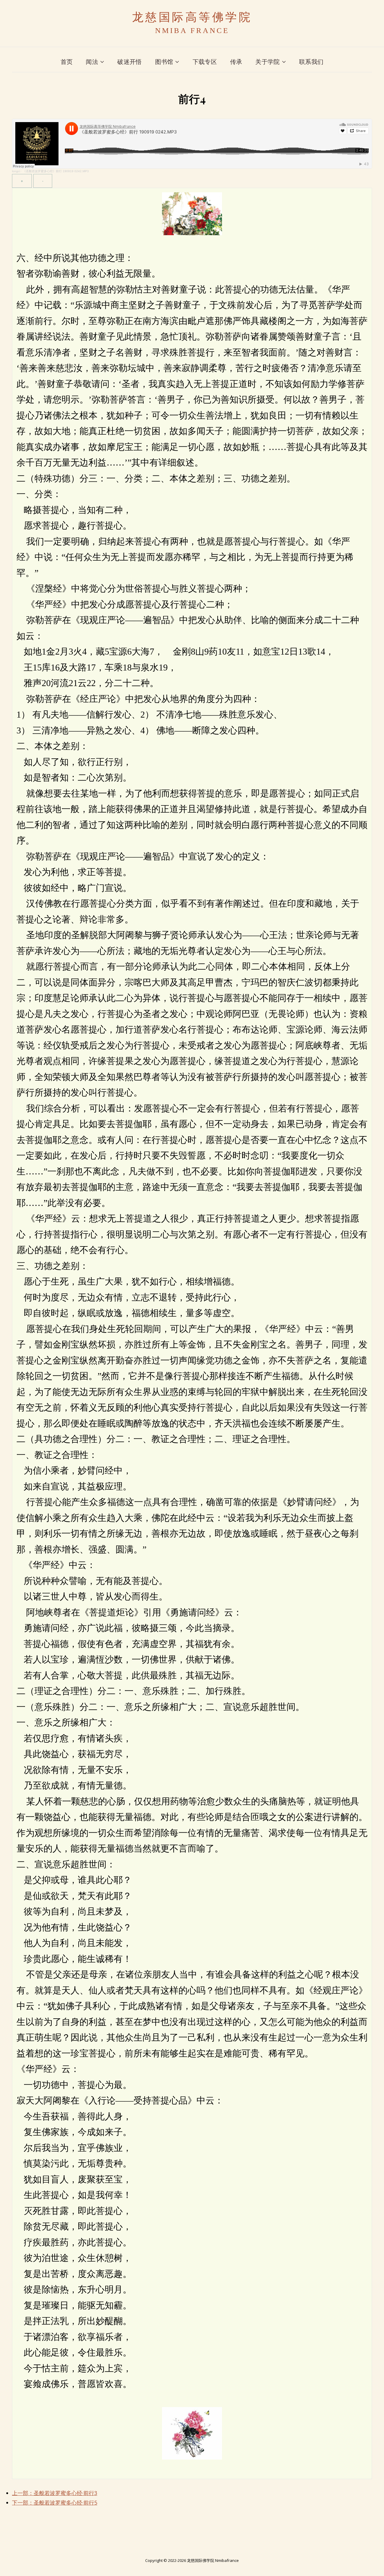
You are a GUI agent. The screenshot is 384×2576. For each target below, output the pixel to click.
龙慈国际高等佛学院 (192, 17)
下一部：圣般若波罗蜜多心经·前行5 (55, 2503)
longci (16, 171)
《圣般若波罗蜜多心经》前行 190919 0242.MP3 (56, 171)
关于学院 (267, 62)
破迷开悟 (129, 62)
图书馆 (164, 62)
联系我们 (311, 62)
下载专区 (205, 62)
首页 (67, 62)
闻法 (92, 62)
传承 (236, 62)
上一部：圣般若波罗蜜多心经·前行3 (55, 2493)
